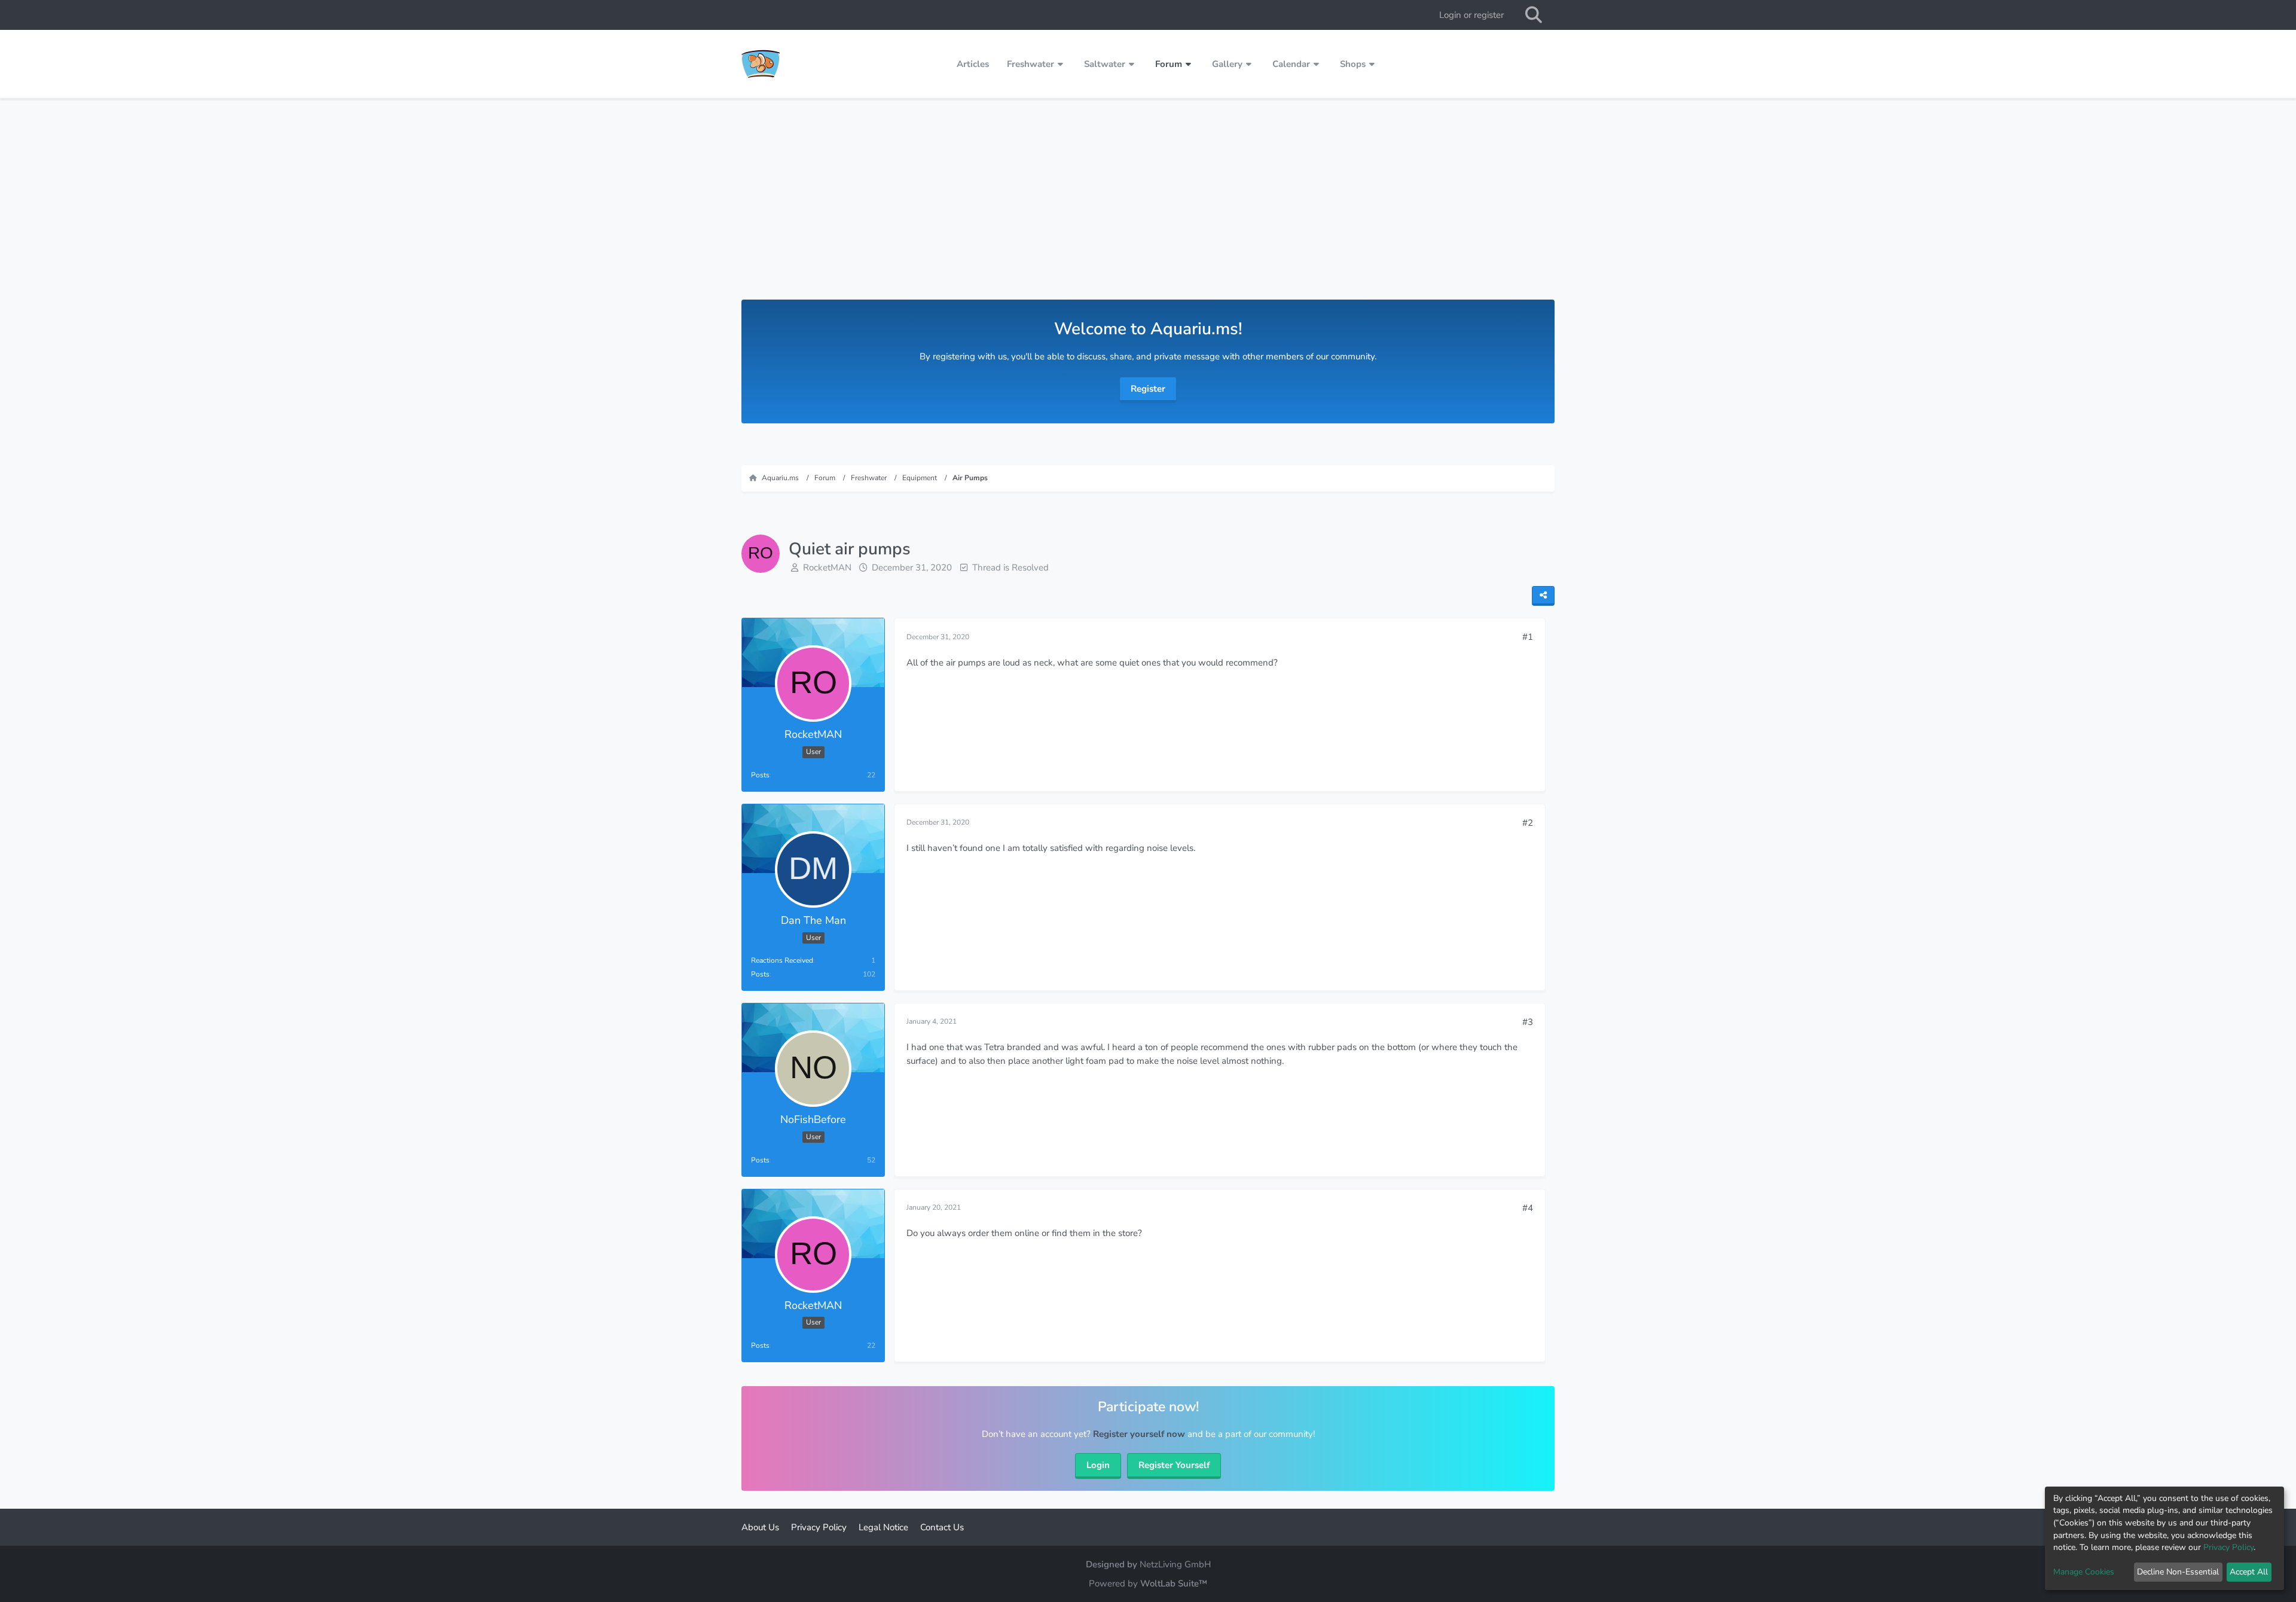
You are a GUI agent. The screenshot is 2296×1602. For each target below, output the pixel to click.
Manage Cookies (2084, 1572)
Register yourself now (1139, 1434)
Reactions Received (782, 960)
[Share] (1543, 596)
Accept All (2249, 1572)
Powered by (1148, 1583)
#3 (1528, 1022)
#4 (1528, 1208)
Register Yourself (1174, 1465)
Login (1098, 1465)
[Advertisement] (1148, 210)
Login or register (1471, 15)
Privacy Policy (2228, 1547)
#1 (1528, 637)
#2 (1528, 823)
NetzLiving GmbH (1175, 1564)
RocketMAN (827, 567)
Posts (760, 775)
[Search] (1534, 15)
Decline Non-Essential (2178, 1572)
